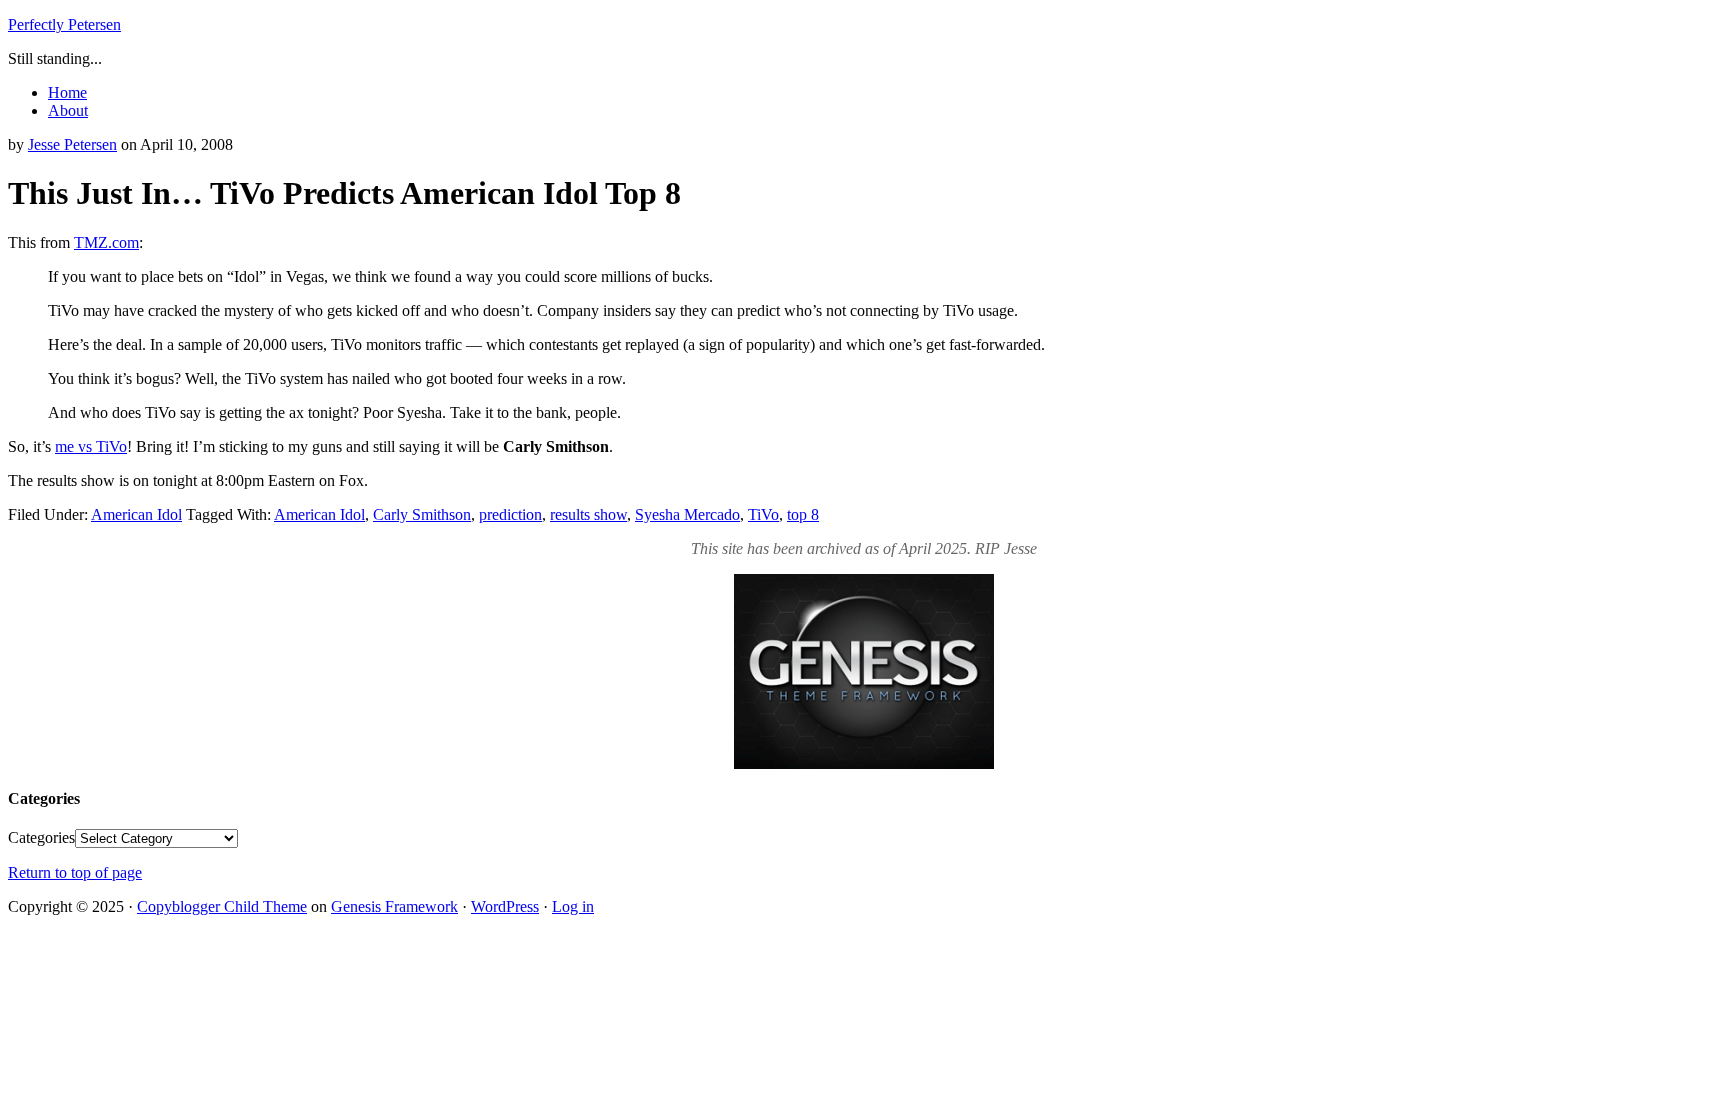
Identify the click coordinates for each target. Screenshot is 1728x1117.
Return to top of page (75, 872)
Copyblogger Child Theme (222, 906)
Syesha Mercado (687, 514)
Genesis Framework (394, 906)
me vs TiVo (91, 446)
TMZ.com (106, 242)
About (68, 110)
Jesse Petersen (72, 144)
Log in (573, 906)
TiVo (763, 514)
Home (67, 92)
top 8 (803, 514)
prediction (510, 514)
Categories (41, 837)
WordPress (505, 906)
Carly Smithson (422, 514)
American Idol (136, 514)
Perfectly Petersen (64, 24)
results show (588, 514)
